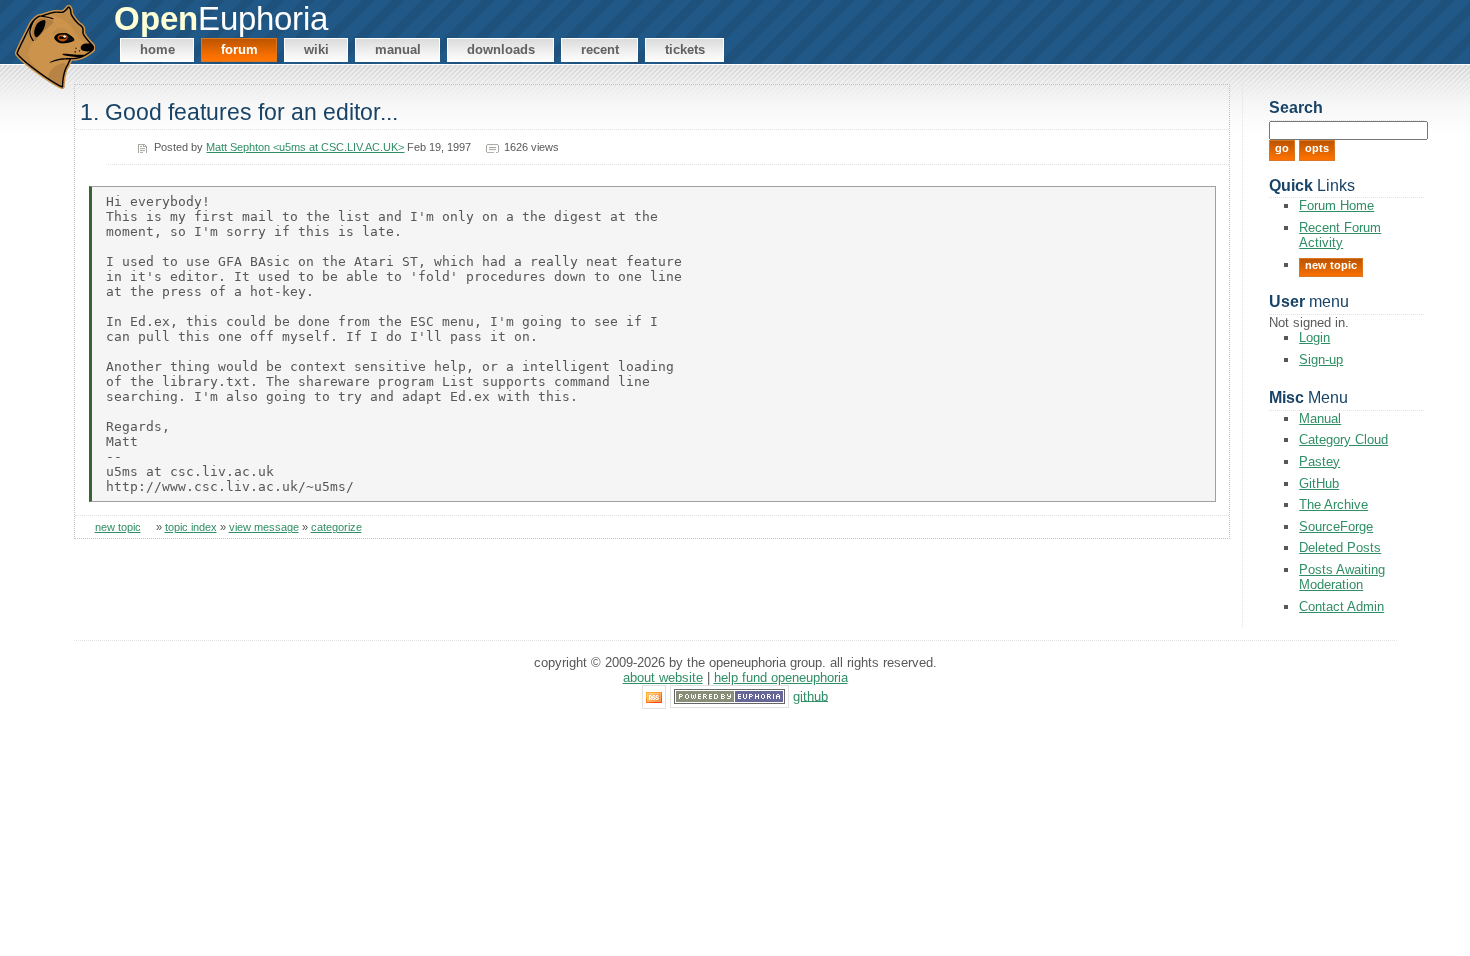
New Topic (1331, 265)
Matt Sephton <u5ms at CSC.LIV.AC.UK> (305, 147)
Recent (600, 49)
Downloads (501, 49)
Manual (398, 49)
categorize (336, 527)
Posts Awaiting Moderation (1342, 577)
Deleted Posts (1340, 547)
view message (264, 527)
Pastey (1319, 461)
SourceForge (1336, 526)
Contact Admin (1341, 606)
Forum (239, 49)
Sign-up (1321, 359)
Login (1314, 337)
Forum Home (1336, 205)
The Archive (1333, 504)
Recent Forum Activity (1340, 235)
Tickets (685, 49)
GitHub (1319, 483)
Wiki (316, 49)
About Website (663, 677)
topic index (191, 527)
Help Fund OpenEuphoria (781, 677)
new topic (118, 527)
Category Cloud (1343, 439)
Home (157, 49)
